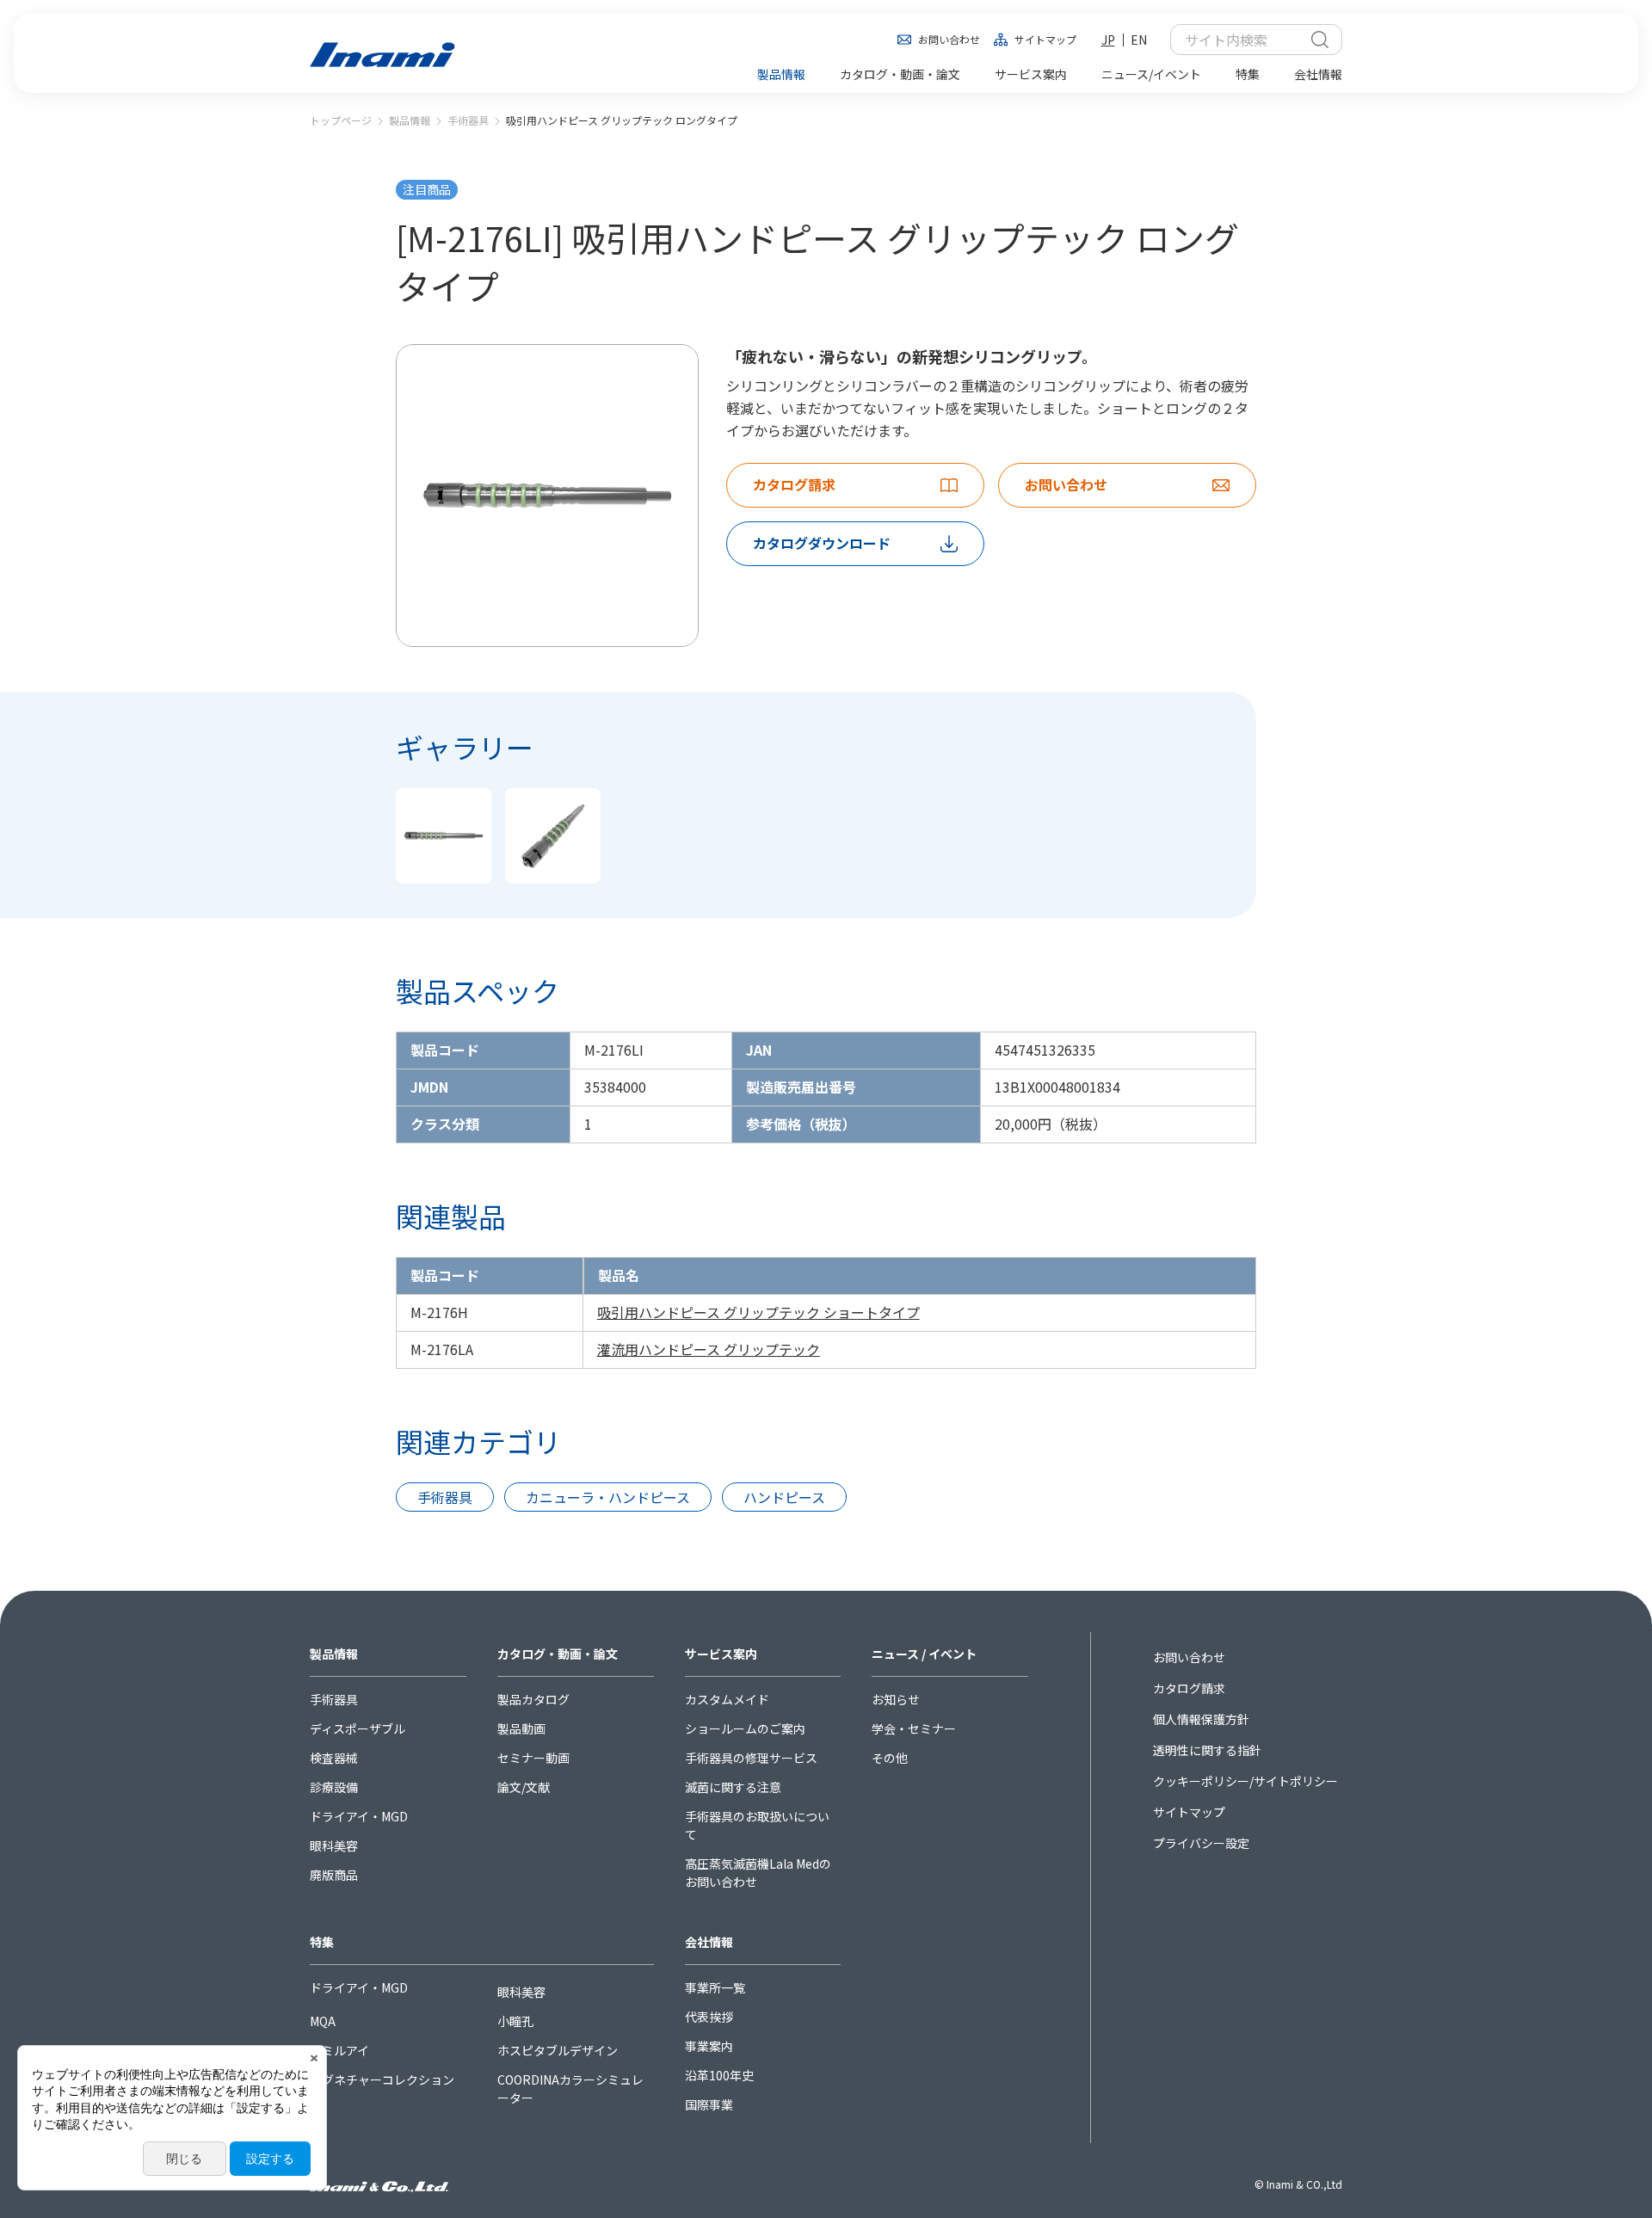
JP (1108, 40)
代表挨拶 (709, 2017)
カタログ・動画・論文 (558, 1654)
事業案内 (709, 2046)
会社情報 (709, 1942)
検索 (1320, 40)
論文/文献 (524, 1787)
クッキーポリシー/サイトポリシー (1245, 1781)
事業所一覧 (715, 1987)
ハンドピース (784, 1497)
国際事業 (709, 2104)
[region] (826, 1313)
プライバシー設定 (1201, 1843)
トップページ (341, 120)
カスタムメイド (727, 1699)
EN (1139, 40)
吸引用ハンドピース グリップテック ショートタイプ (758, 1312)
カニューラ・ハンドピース (608, 1497)
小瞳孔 (515, 2021)
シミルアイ (339, 2050)
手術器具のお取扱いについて (757, 1825)
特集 (322, 1942)
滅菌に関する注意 (733, 1787)
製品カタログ (533, 1699)
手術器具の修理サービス (751, 1758)
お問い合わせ (949, 39)
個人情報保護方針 (1201, 1719)
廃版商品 (334, 1875)
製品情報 (410, 120)
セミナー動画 (533, 1758)
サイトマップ (1045, 39)
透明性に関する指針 (1207, 1750)
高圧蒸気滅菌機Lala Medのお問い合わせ (758, 1873)
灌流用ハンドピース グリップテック (709, 1349)
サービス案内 (721, 1654)
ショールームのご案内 (745, 1728)
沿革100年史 (719, 2075)
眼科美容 (334, 1845)
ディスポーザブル (358, 1728)
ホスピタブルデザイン (558, 2050)
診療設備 (334, 1787)
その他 (890, 1758)
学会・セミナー (914, 1728)
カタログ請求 (1189, 1688)
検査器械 (334, 1758)
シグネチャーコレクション (382, 2079)
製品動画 (521, 1728)
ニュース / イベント (924, 1654)
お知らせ (896, 1699)
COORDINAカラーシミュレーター (570, 2089)
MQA (323, 2021)
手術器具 (468, 120)
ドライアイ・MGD (359, 1816)
